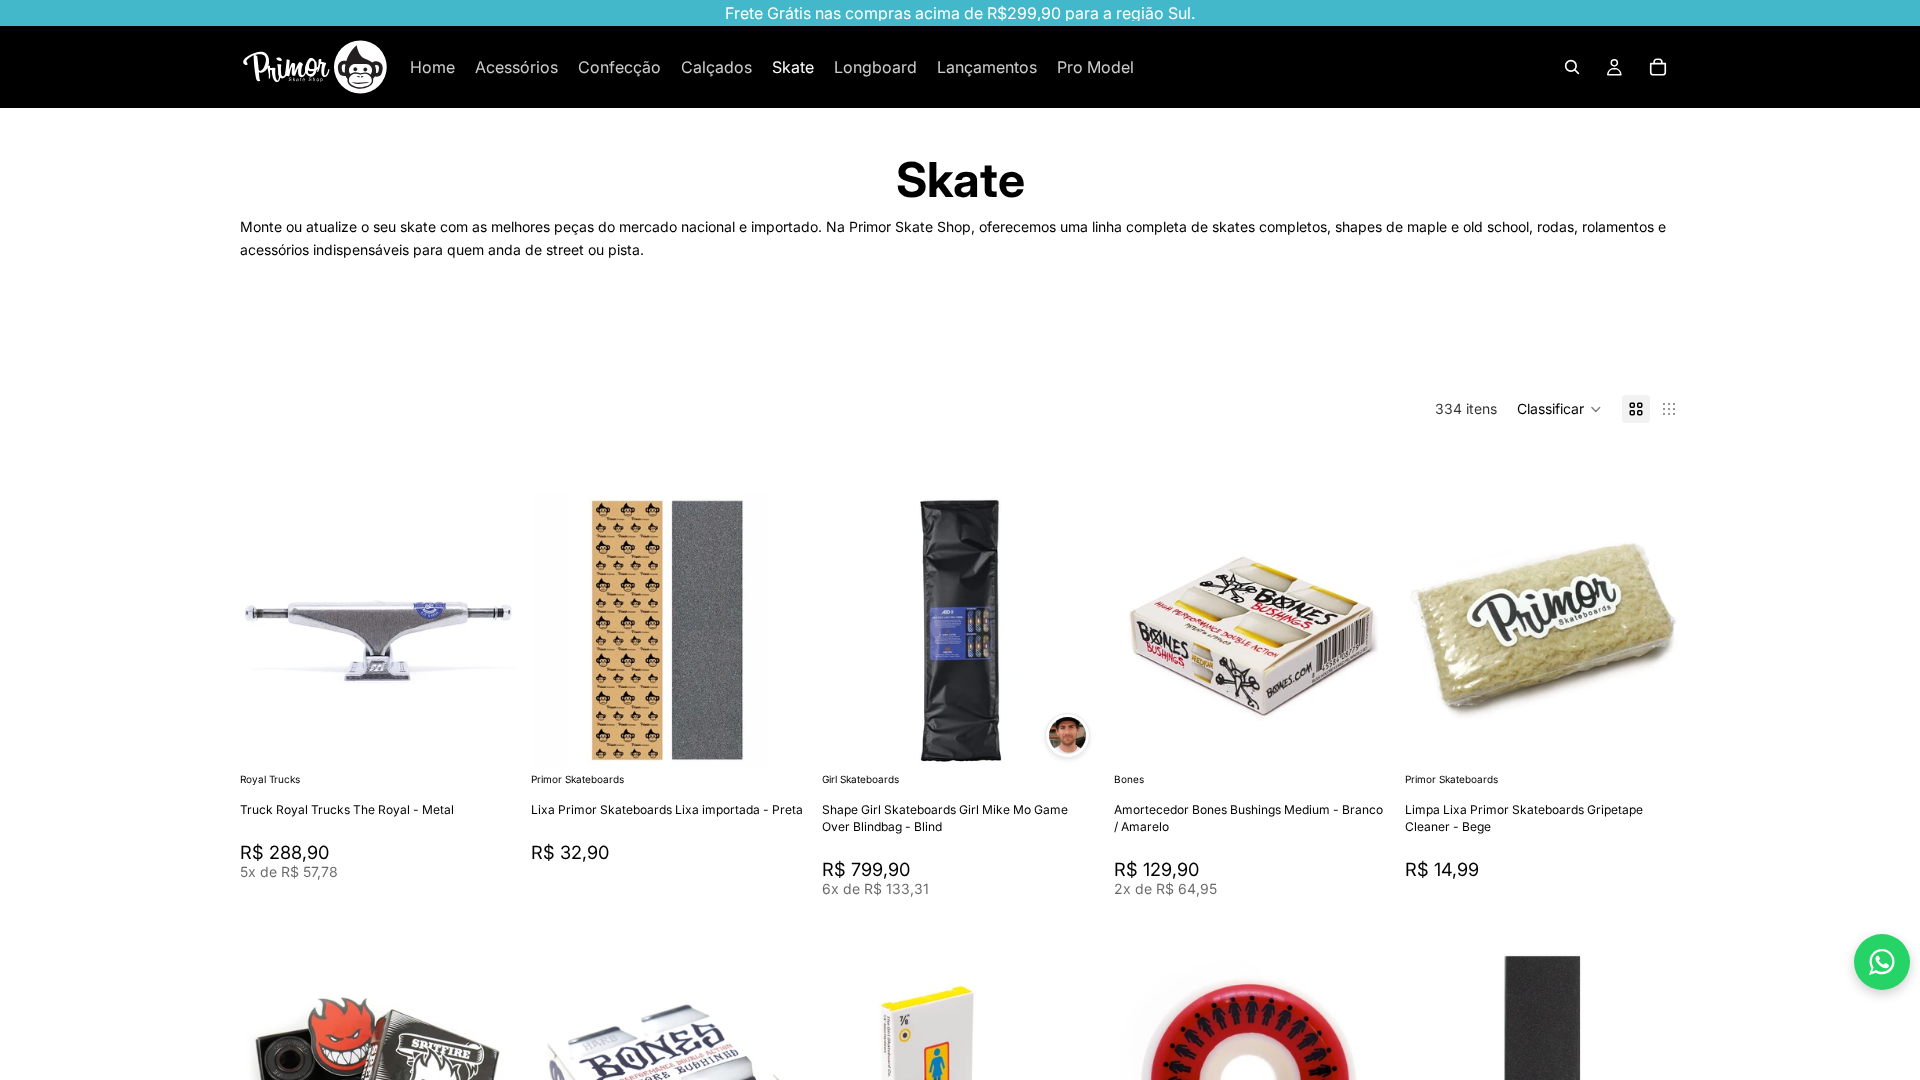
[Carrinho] (1658, 67)
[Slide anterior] (561, 630)
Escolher (501, 736)
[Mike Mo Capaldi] (1067, 735)
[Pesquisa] (1572, 67)
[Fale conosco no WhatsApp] (1882, 962)
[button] (1559, 409)
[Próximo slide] (1616, 344)
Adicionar (793, 736)
